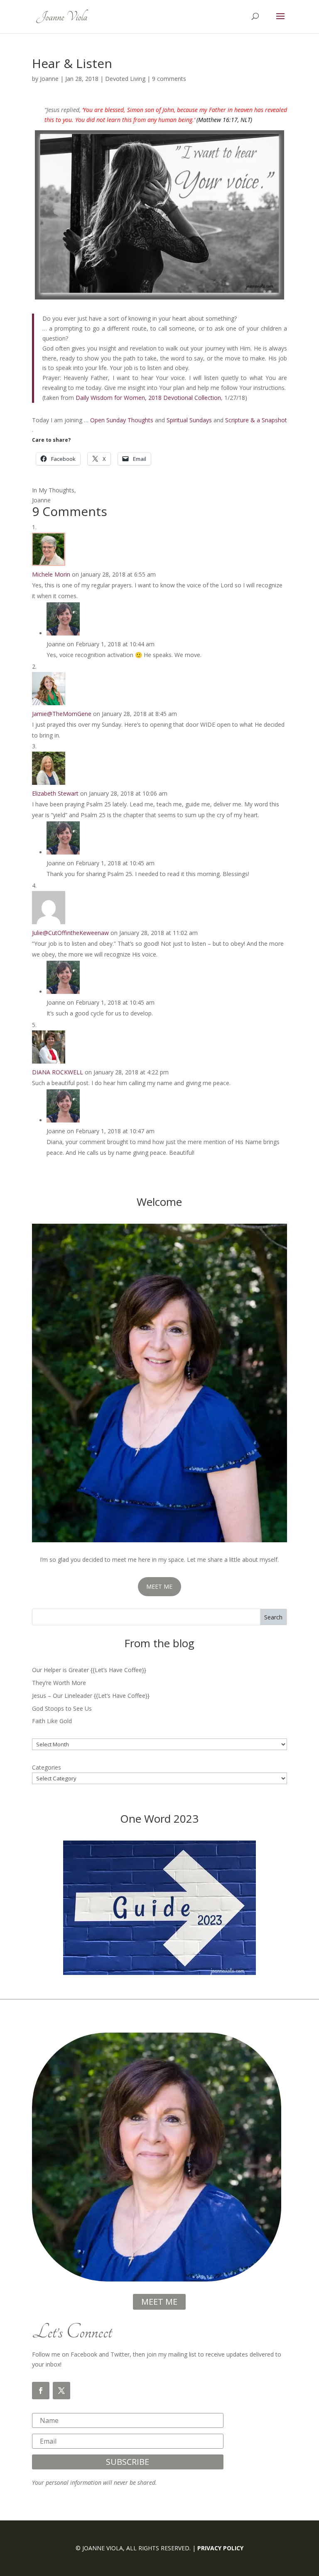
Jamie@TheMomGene (62, 714)
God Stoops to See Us (62, 1708)
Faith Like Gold (52, 1721)
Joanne (49, 79)
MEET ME (159, 1586)
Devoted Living (125, 79)
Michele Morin (51, 574)
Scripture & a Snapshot (256, 420)
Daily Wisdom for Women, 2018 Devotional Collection (148, 398)
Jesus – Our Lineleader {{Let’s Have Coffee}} (91, 1696)
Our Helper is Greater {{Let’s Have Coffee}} (89, 1670)
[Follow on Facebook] (41, 2391)
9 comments (169, 79)
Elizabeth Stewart (55, 793)
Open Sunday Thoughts (122, 420)
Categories (47, 1767)
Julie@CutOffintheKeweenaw (70, 933)
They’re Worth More (59, 1683)
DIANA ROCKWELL (58, 1072)
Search (273, 1617)
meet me (159, 2302)
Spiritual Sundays (189, 420)
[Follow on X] (61, 2391)
